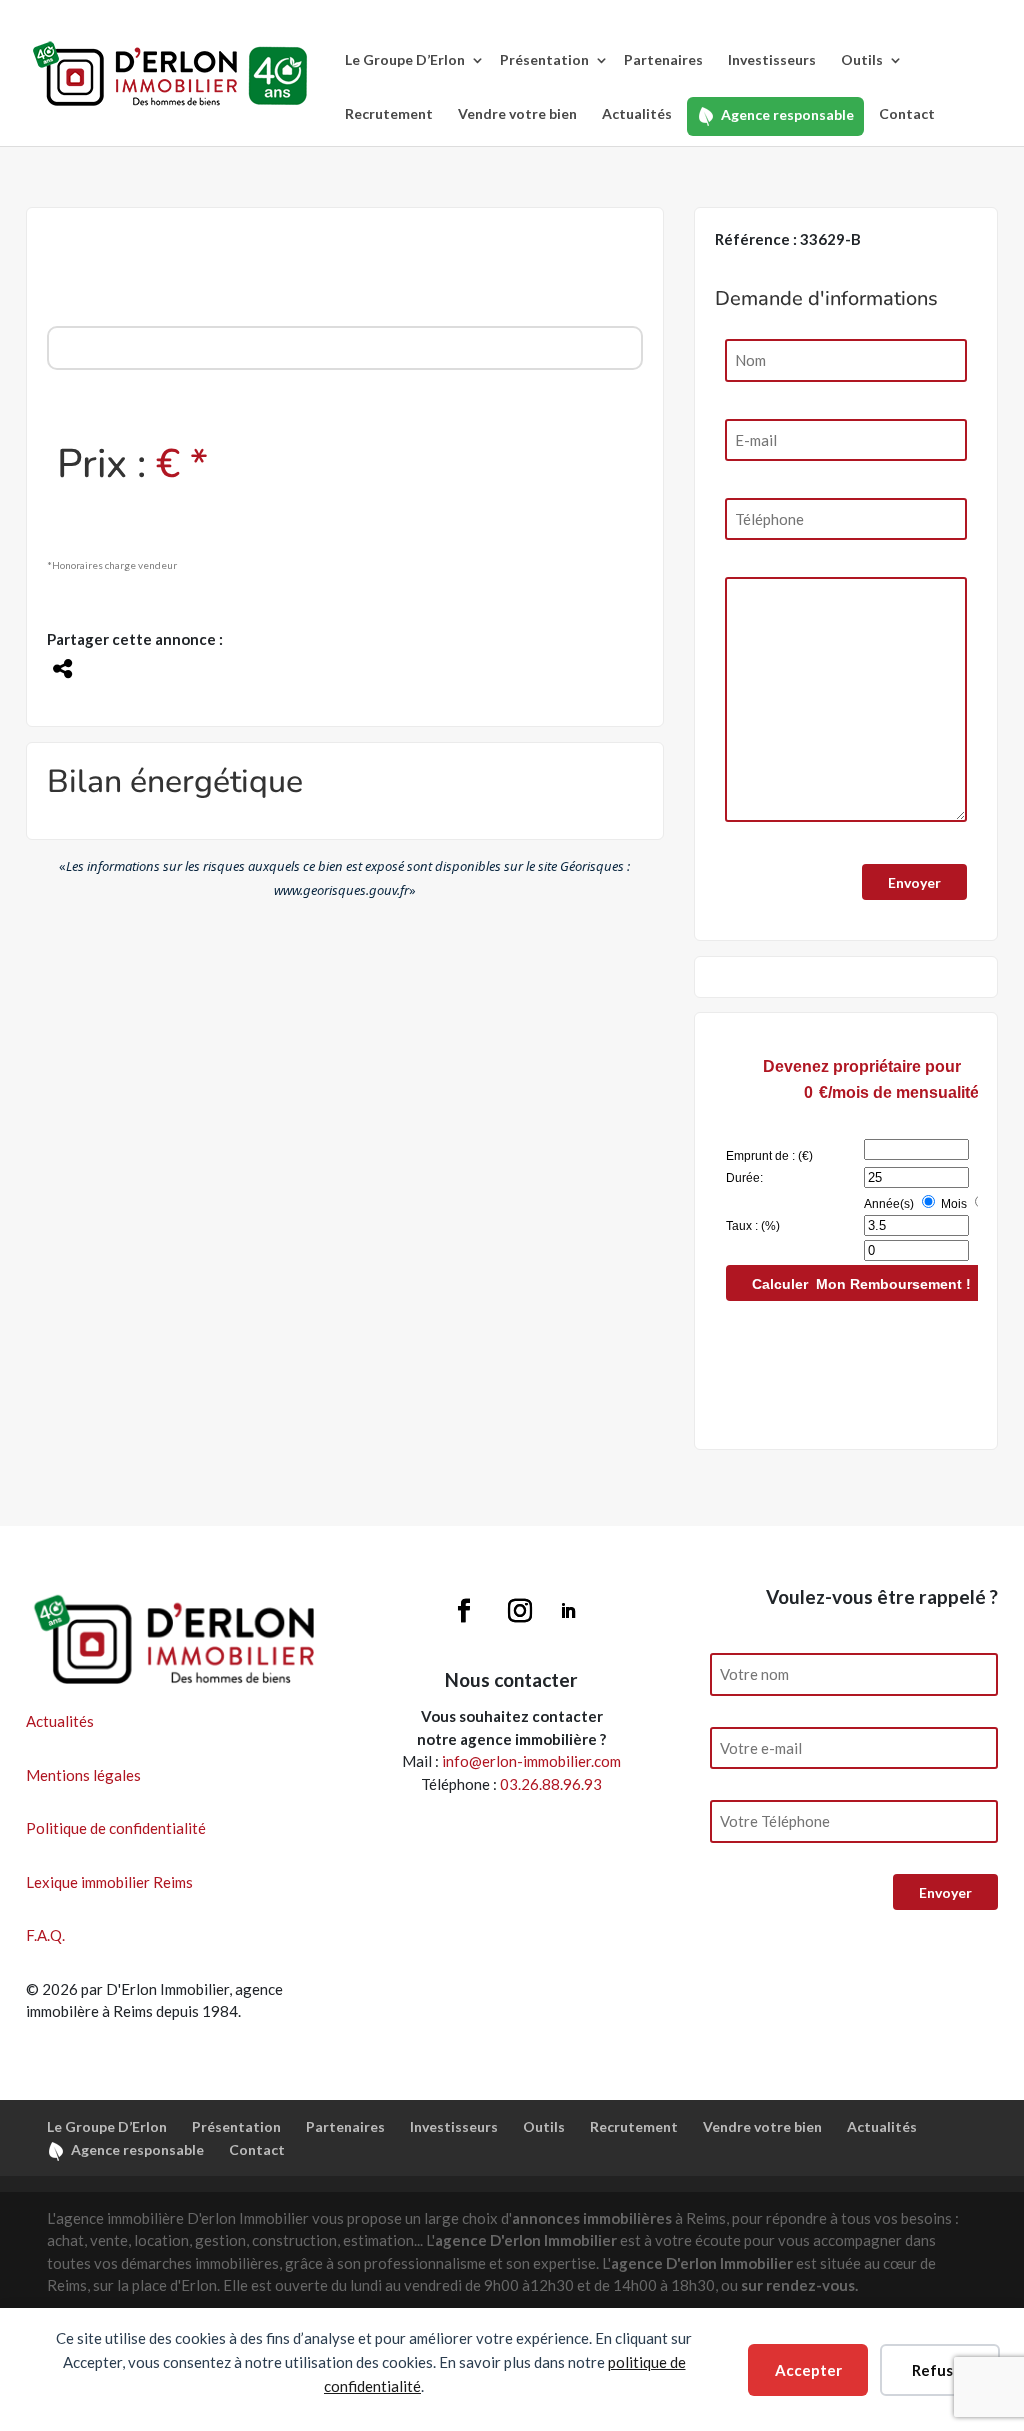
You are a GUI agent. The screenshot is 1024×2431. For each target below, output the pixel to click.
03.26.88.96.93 (551, 1784)
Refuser (940, 2370)
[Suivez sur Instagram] (520, 1611)
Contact (907, 113)
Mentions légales (83, 1775)
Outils (862, 59)
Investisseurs (772, 59)
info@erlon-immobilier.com (531, 1761)
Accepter (808, 2370)
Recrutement (389, 113)
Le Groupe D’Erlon (405, 59)
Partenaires (663, 59)
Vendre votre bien (517, 113)
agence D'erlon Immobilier (526, 2240)
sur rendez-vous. (799, 2285)
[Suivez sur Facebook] (464, 1611)
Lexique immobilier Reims (109, 1882)
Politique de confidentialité (116, 1828)
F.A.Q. (45, 1935)
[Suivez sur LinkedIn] (568, 1611)
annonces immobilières (592, 2218)
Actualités (637, 113)
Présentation (544, 59)
